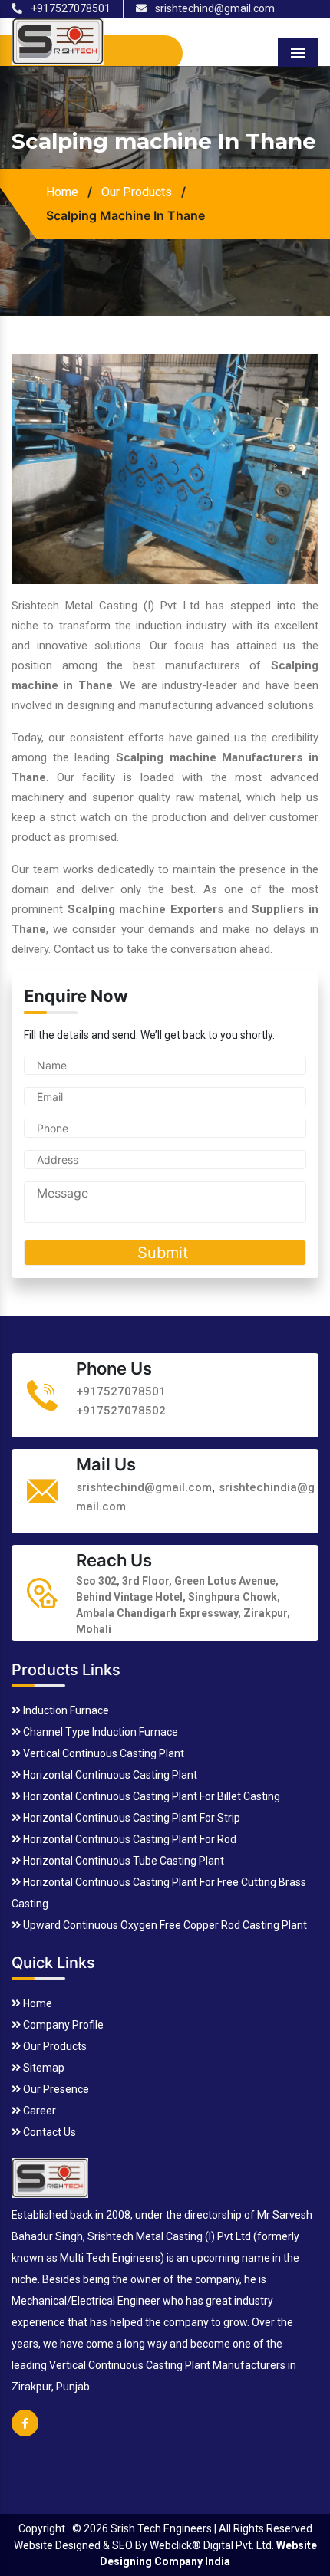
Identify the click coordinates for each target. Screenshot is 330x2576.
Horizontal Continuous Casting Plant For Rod (129, 1839)
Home (62, 192)
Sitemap (43, 2068)
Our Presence (55, 2089)
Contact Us (48, 2132)
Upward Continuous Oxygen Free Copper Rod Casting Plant (164, 1925)
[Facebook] (25, 2433)
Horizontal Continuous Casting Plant (109, 1775)
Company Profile (62, 2025)
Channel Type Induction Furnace (99, 1732)
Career (38, 2111)
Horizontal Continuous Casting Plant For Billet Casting (150, 1796)
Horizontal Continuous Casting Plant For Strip (130, 1818)
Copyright (42, 2528)
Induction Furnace (65, 1710)
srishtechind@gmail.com (214, 8)
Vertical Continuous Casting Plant (102, 1753)
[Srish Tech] (50, 2176)
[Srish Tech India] (58, 39)
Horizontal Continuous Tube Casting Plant (122, 1861)
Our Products (137, 192)
